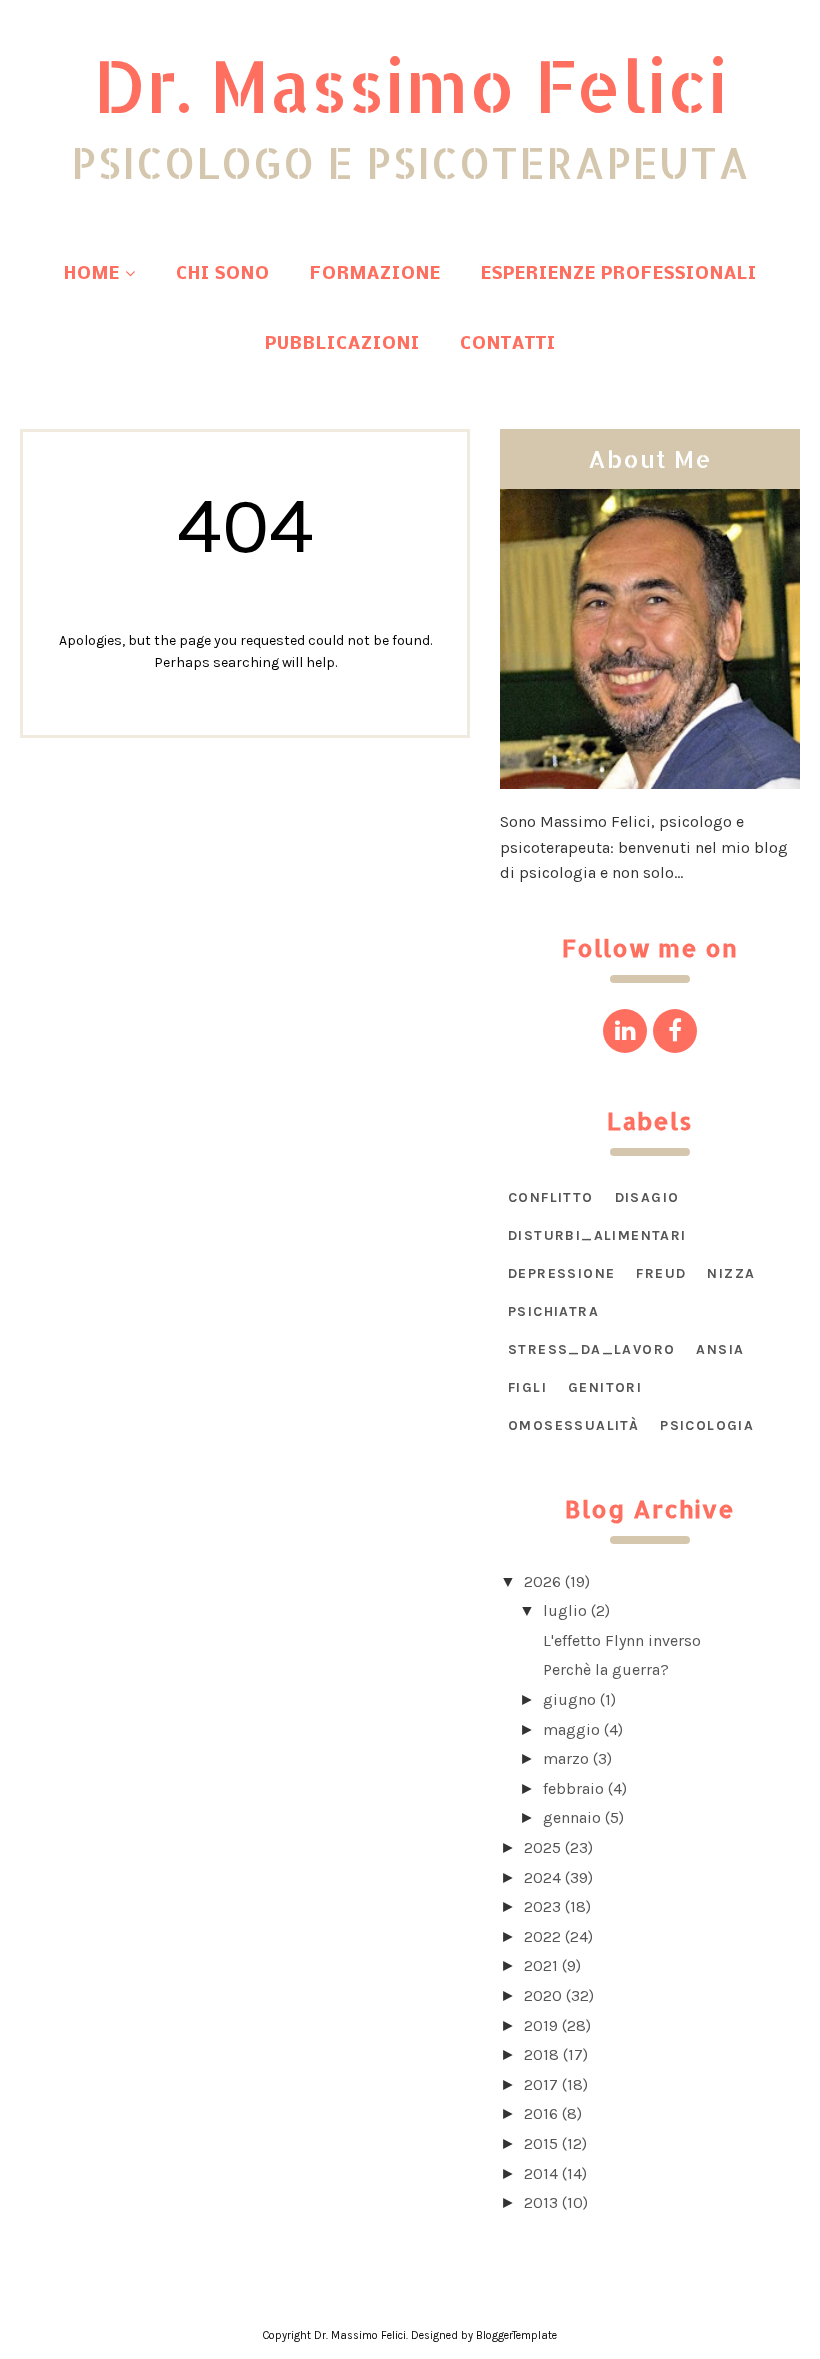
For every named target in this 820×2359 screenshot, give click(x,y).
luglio (565, 1610)
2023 (542, 1906)
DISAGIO (647, 1197)
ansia (720, 1349)
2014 (541, 2173)
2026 (542, 1581)
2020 (543, 1995)
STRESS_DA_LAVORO (591, 1349)
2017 (541, 2084)
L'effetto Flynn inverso (622, 1640)
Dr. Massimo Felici (410, 85)
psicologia (707, 1425)
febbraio (573, 1788)
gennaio (572, 1817)
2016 (541, 2113)
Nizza (731, 1273)
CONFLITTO (551, 1197)
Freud (661, 1273)
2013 (541, 2202)
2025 (542, 1847)
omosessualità (573, 1425)
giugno (569, 1699)
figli (527, 1387)
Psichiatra (553, 1311)
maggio (571, 1729)
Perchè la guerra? (606, 1669)
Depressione (561, 1273)
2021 (541, 1965)
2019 (541, 2025)
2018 (541, 2054)
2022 (542, 1936)
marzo (566, 1758)
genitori (605, 1387)
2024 (542, 1877)
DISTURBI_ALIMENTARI (597, 1235)
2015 (541, 2143)
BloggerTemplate (516, 2335)
